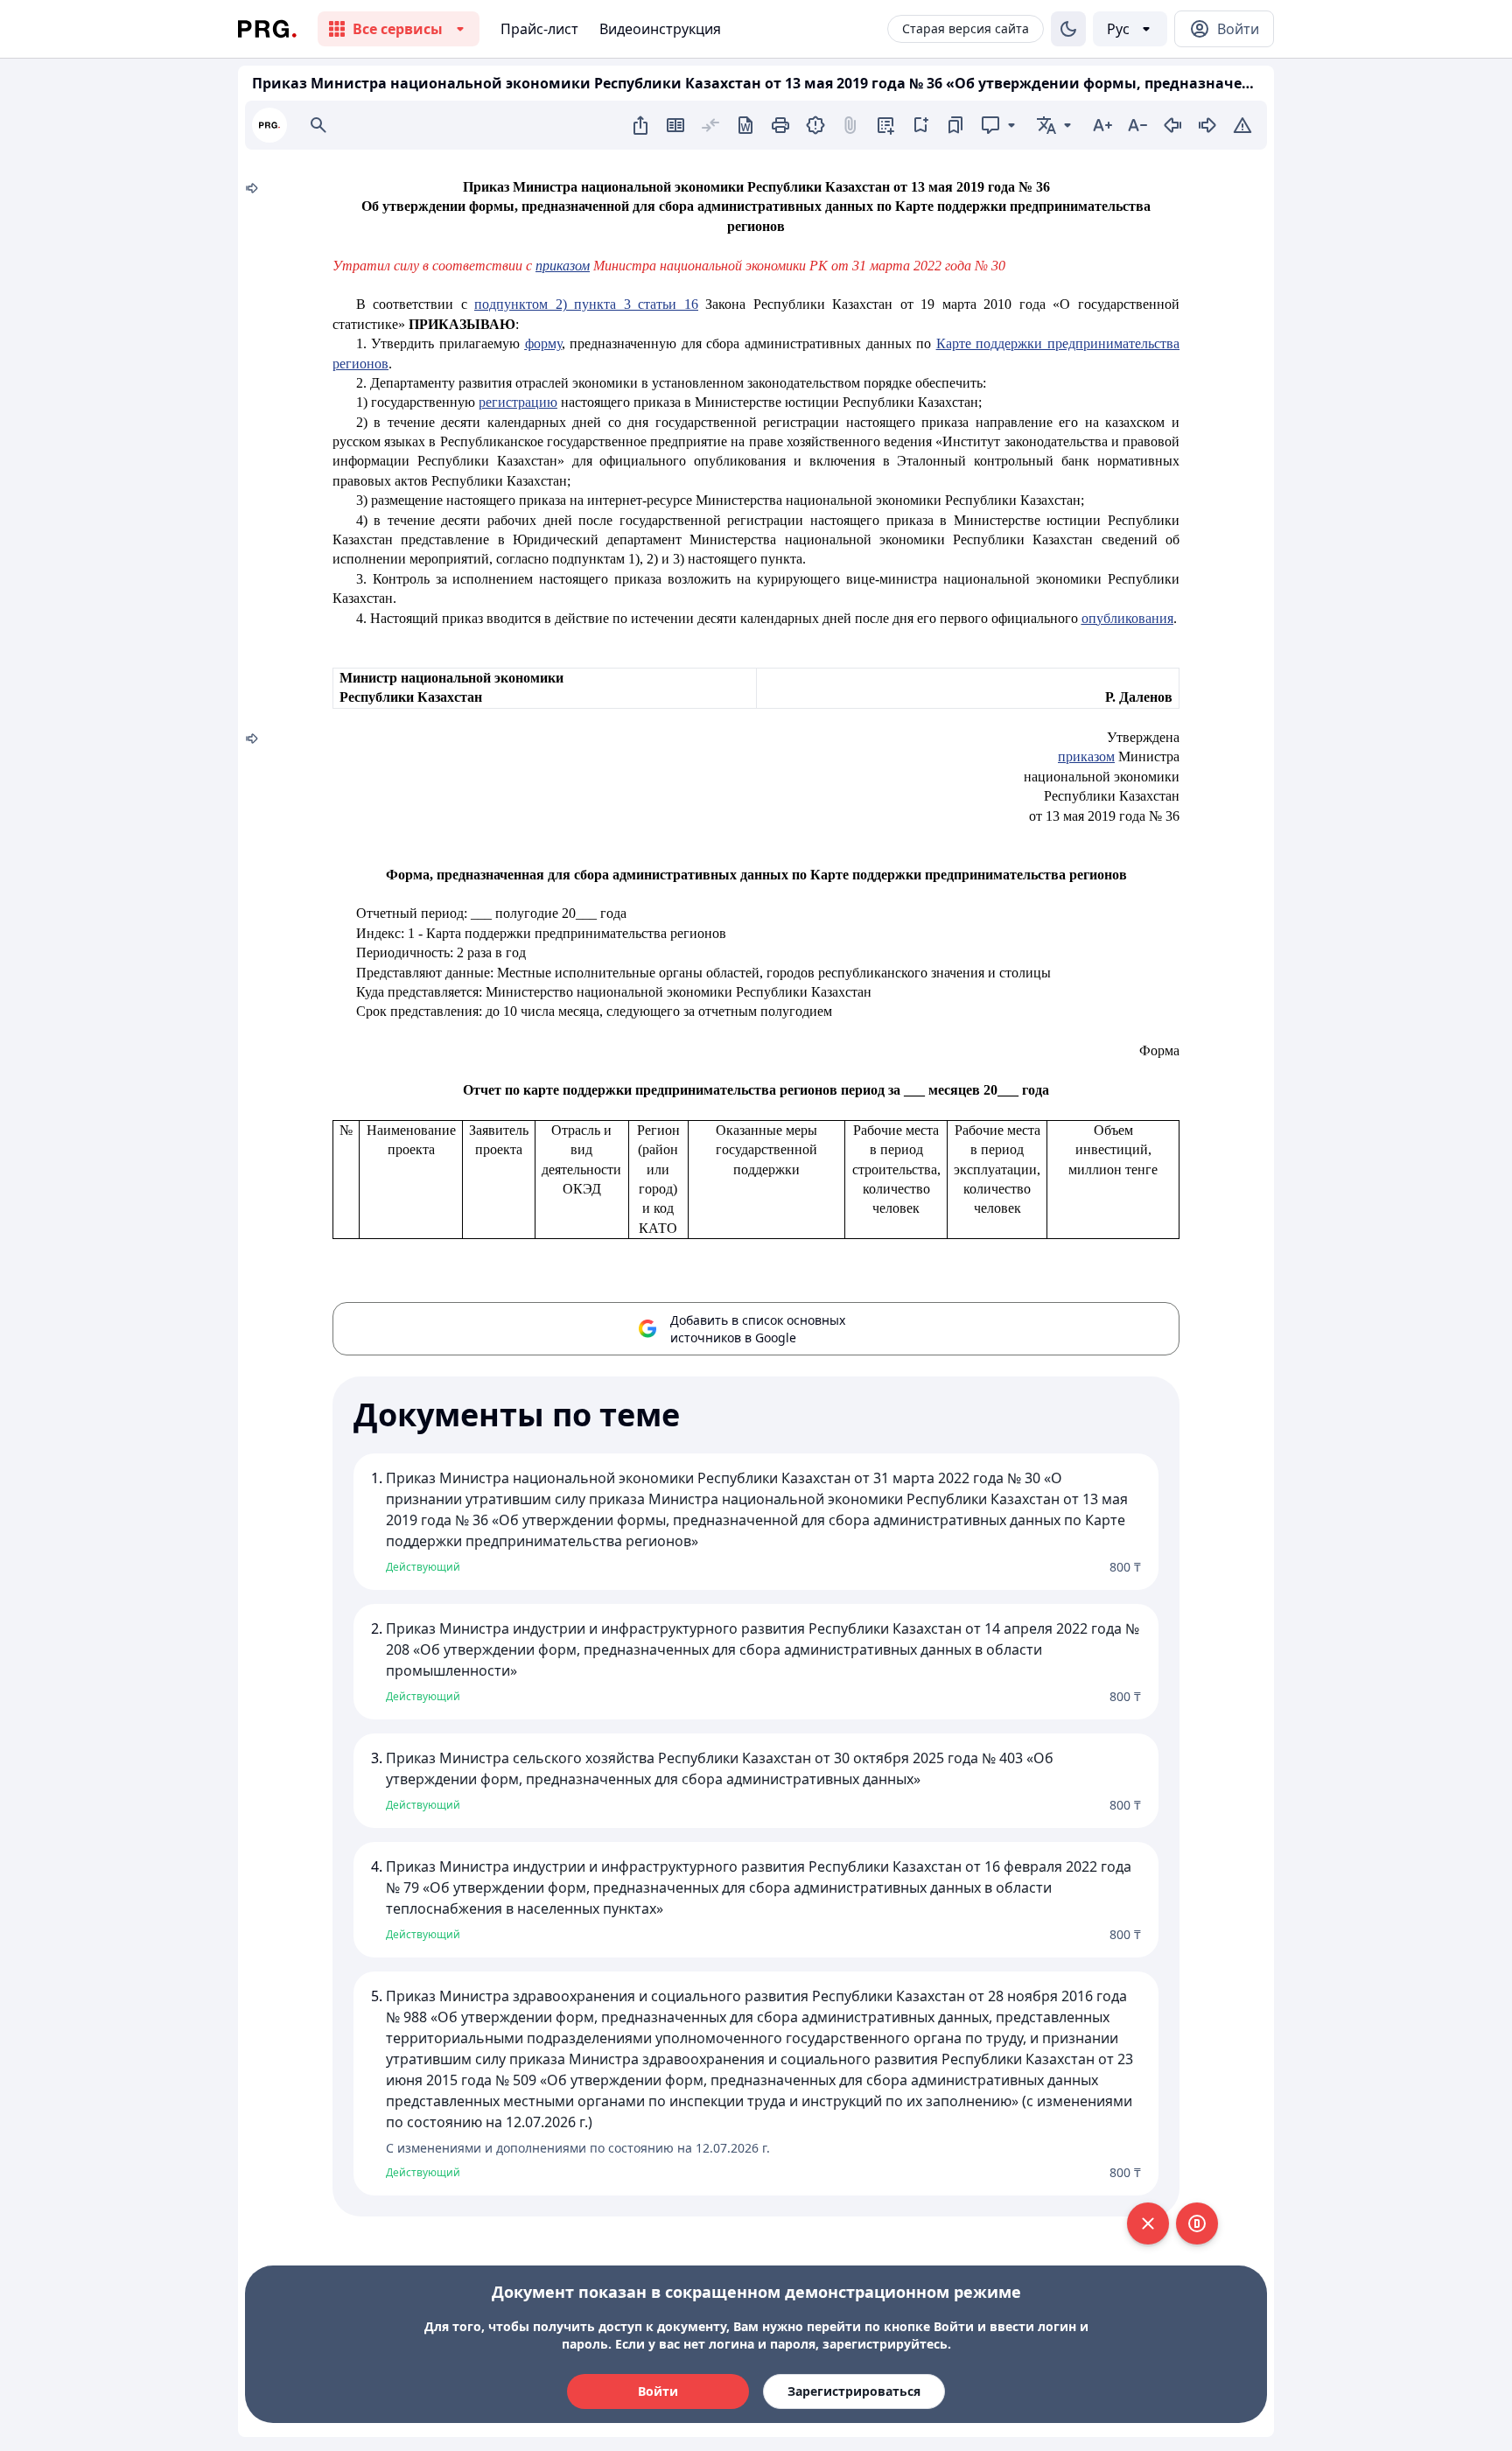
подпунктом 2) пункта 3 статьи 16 (586, 304)
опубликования (1127, 618)
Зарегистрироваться (854, 2391)
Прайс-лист (539, 29)
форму (543, 343)
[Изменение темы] (1068, 29)
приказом (563, 266)
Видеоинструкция (660, 29)
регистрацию (518, 402)
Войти (658, 2391)
